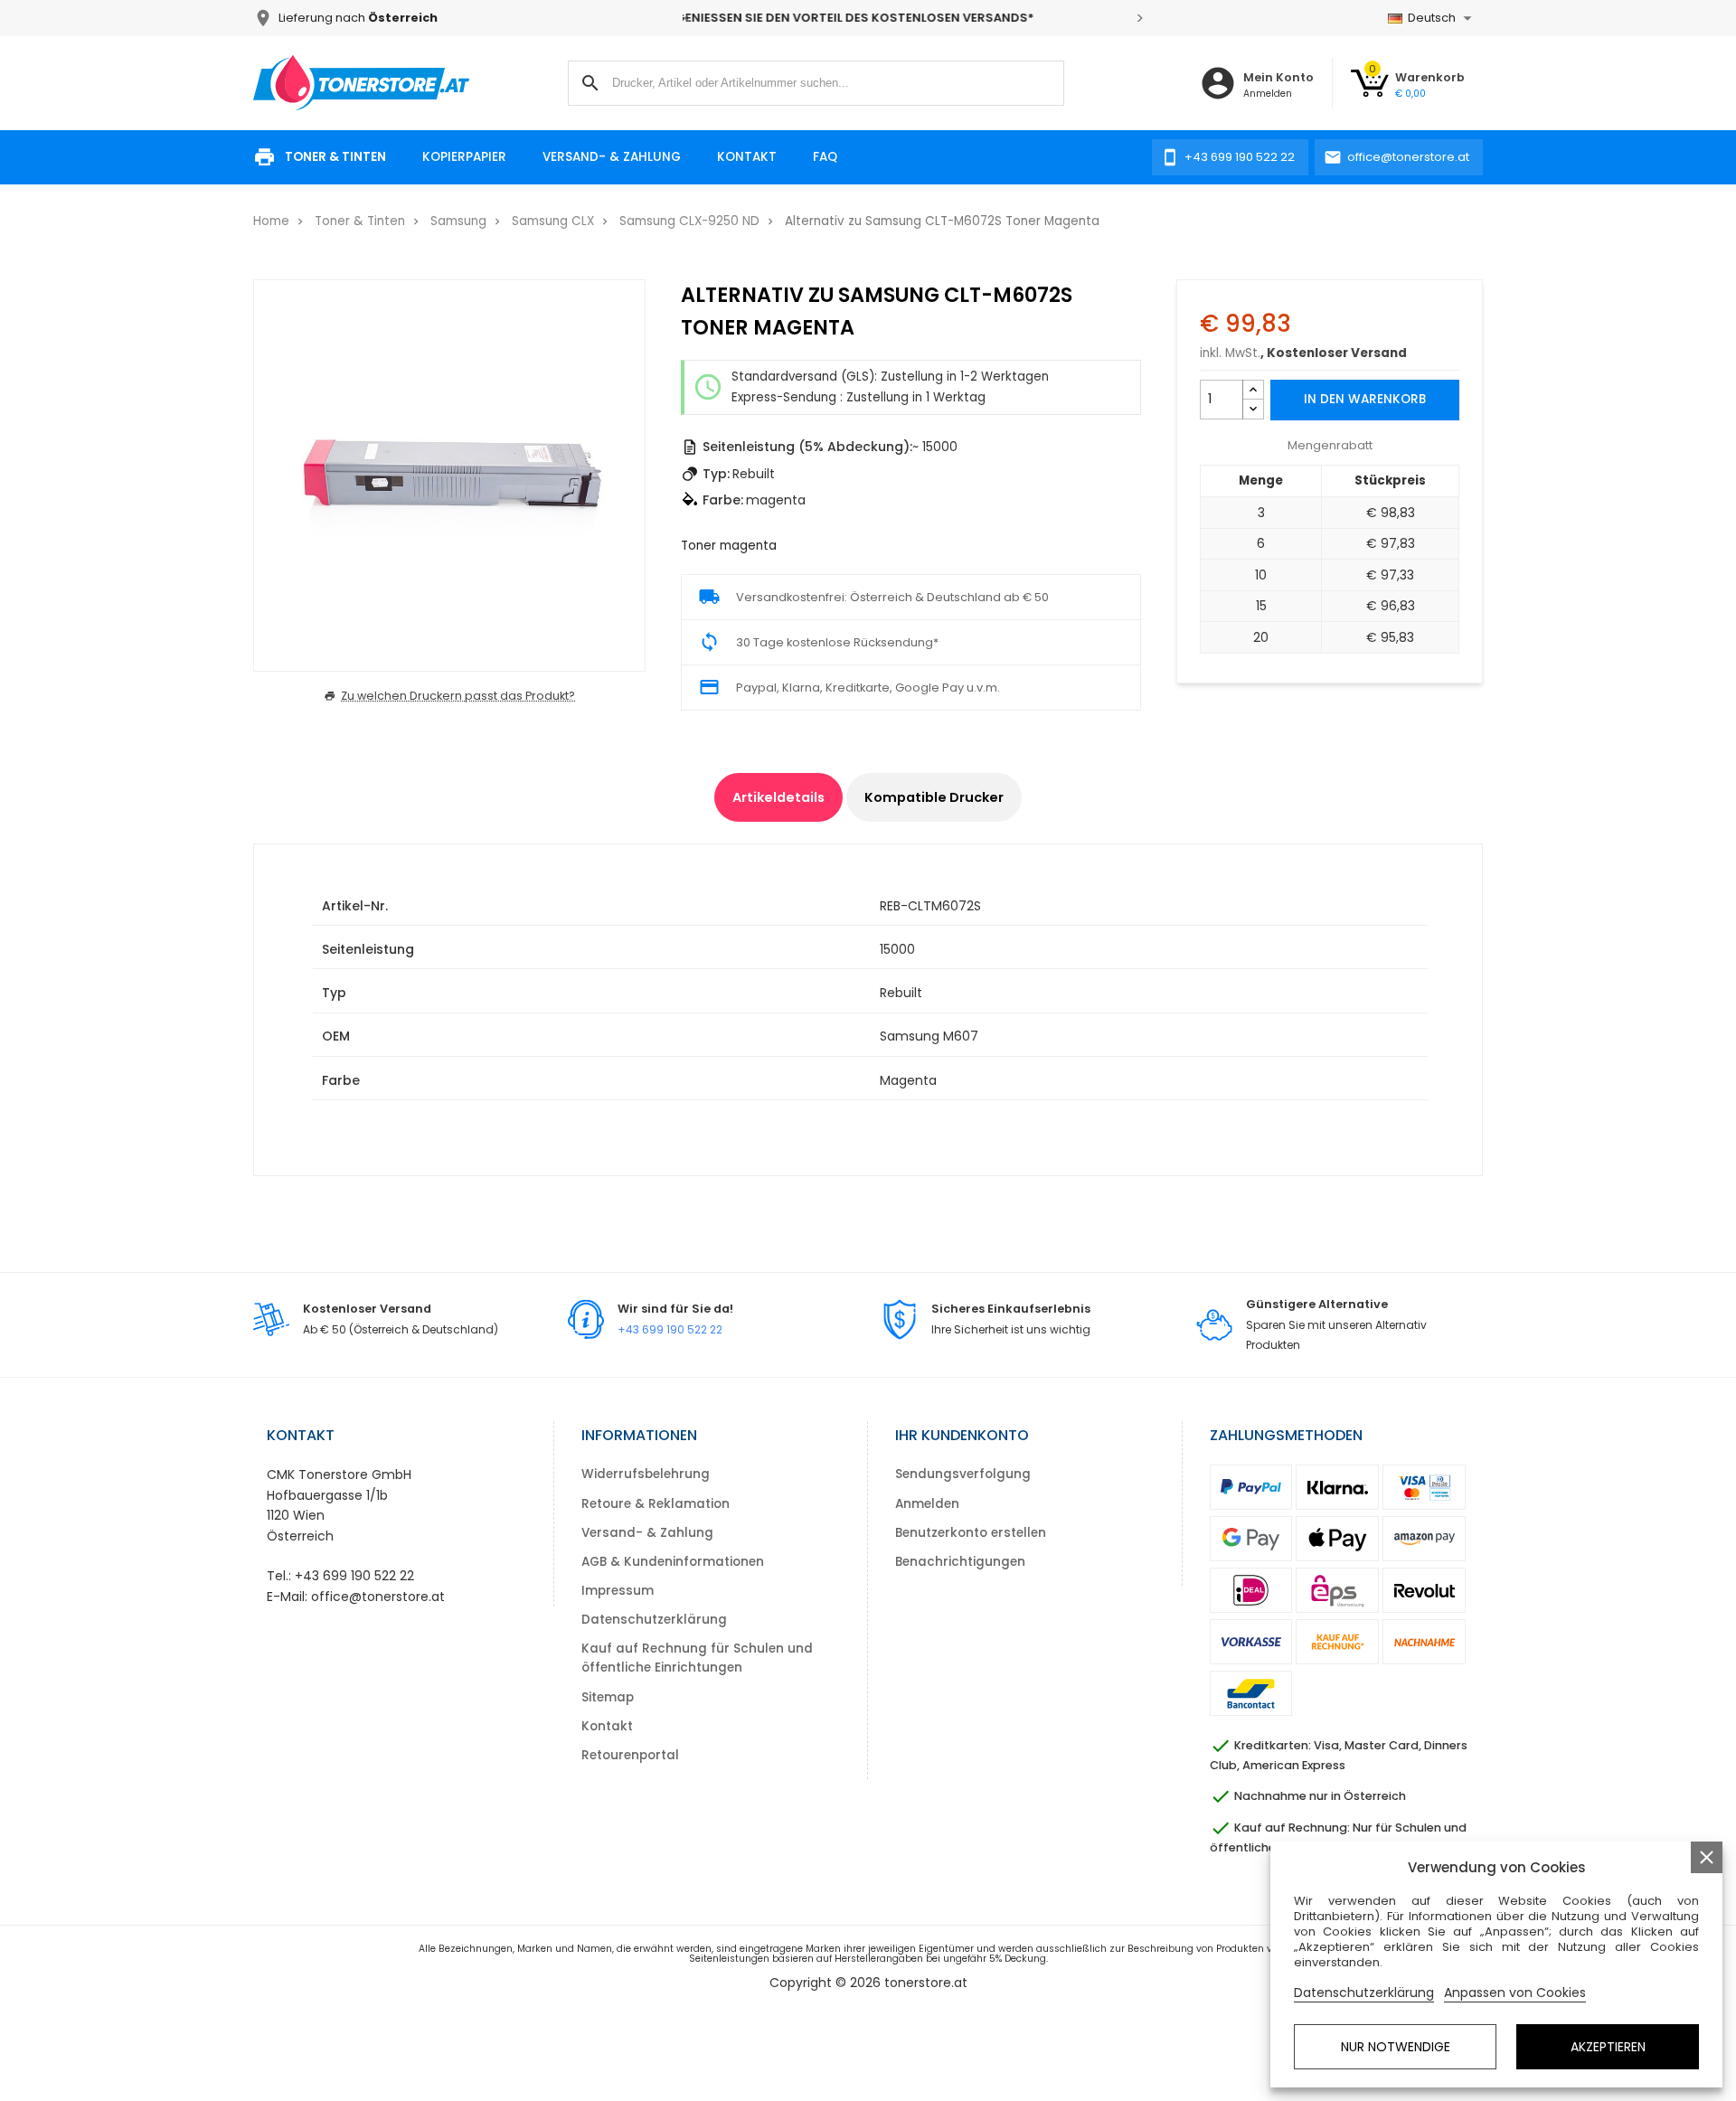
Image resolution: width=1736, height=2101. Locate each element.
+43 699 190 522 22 (670, 1329)
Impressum (618, 1591)
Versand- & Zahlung (612, 157)
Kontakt (747, 157)
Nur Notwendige (1396, 2047)
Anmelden (927, 1504)
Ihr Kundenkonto (962, 1435)
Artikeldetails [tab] (778, 797)
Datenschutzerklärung (654, 1620)
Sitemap (608, 1697)
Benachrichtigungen (960, 1562)
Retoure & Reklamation (656, 1504)
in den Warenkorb (1365, 399)
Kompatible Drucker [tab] (934, 797)
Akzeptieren (1608, 2047)
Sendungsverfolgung (963, 1474)
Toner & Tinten (335, 157)
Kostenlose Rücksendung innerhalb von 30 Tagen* (913, 18)
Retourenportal (630, 1755)
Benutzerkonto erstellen (971, 1533)
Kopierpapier (464, 157)
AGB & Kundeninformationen (673, 1562)
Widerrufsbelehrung (646, 1474)
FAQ (825, 157)
